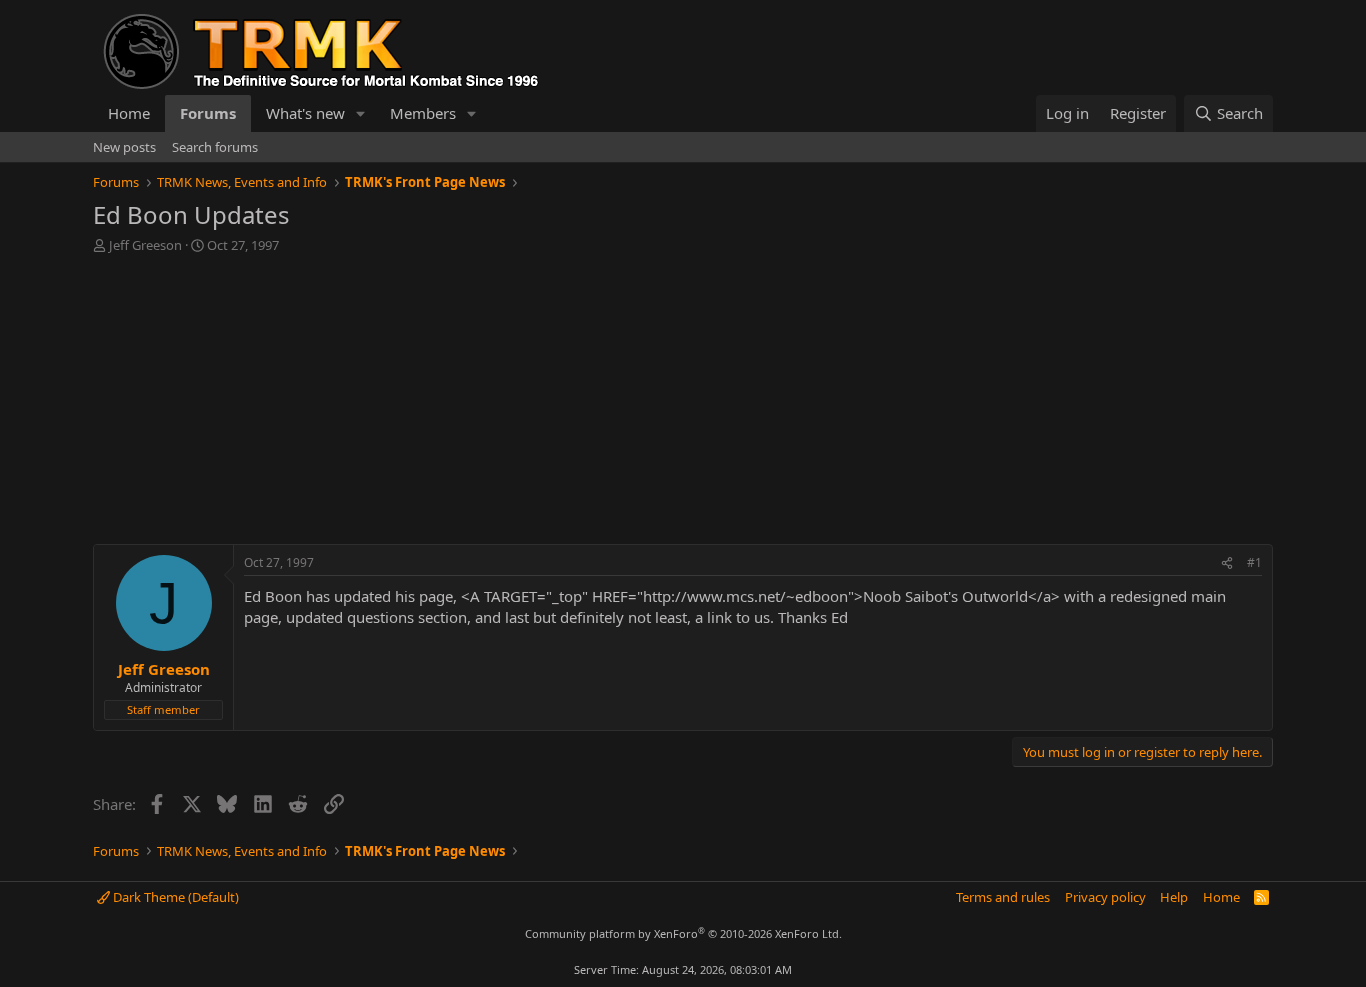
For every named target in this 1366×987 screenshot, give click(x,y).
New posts (124, 147)
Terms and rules (1003, 897)
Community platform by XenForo (683, 933)
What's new (305, 113)
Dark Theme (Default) (174, 897)
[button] (361, 113)
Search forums (215, 147)
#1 (1254, 562)
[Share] (1227, 563)
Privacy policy (1105, 897)
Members (423, 113)
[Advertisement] (683, 404)
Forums (208, 113)
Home (129, 113)
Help (1174, 897)
